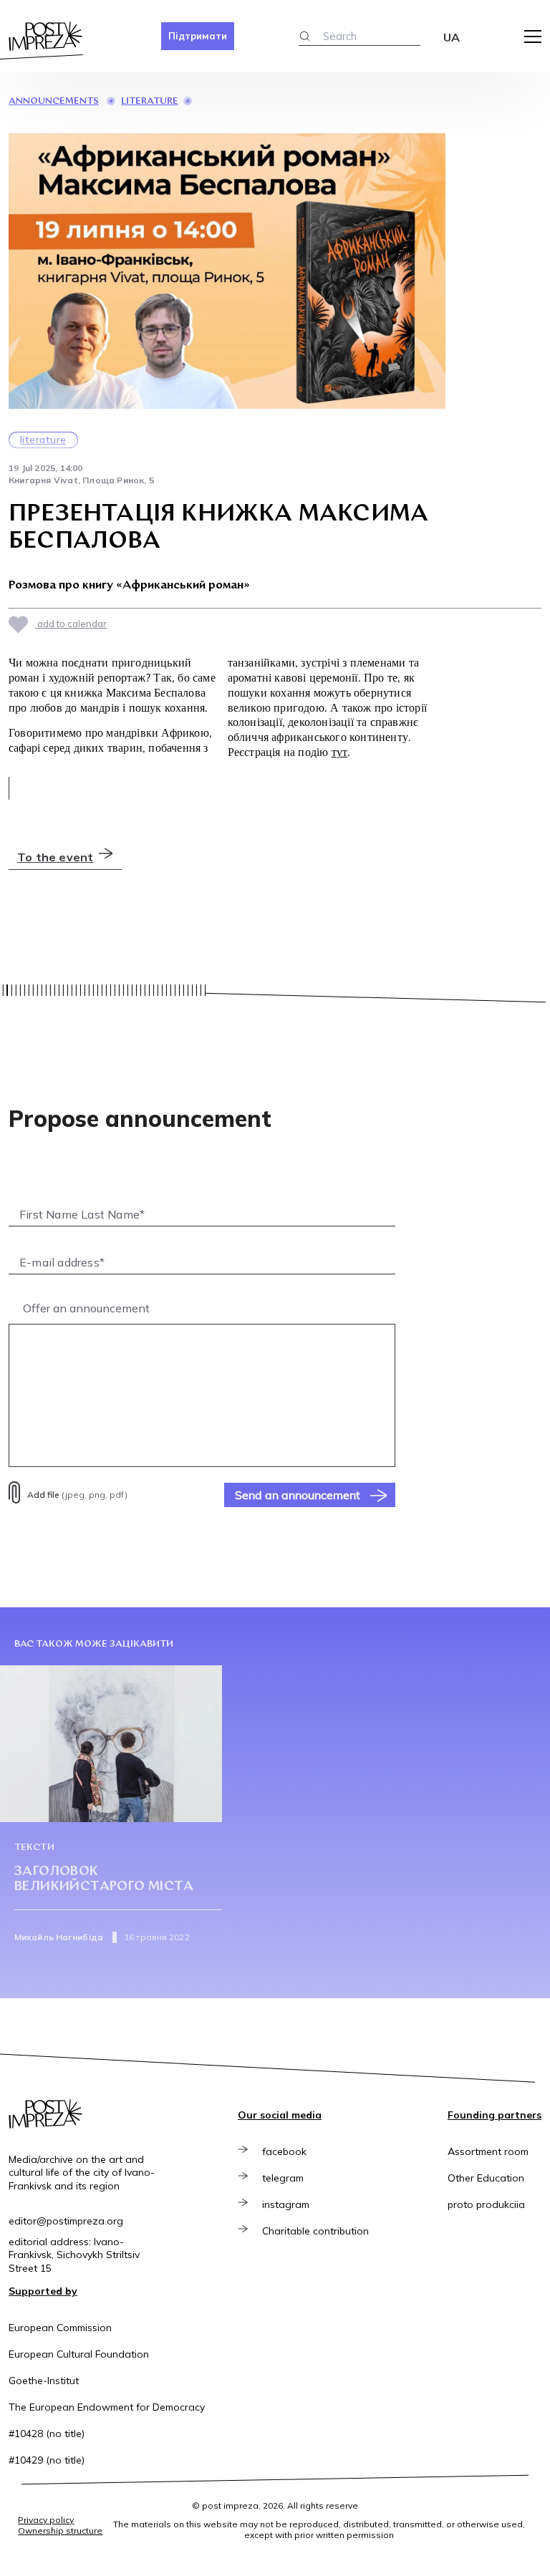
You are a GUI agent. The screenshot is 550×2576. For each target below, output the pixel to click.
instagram (286, 2204)
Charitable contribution (315, 2231)
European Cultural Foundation (79, 2354)
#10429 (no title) (47, 2460)
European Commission (60, 2328)
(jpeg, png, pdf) (77, 1495)
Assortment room (488, 2151)
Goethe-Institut (44, 2381)
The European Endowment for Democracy (107, 2407)
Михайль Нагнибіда (59, 1937)
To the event (55, 857)
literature (150, 101)
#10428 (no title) (47, 2434)
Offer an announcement (86, 1308)
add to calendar (71, 624)
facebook (284, 2151)
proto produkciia (486, 2204)
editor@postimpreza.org (66, 2221)
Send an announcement (298, 1495)
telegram (283, 2178)
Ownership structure (60, 2531)
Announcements (54, 101)
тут (340, 752)
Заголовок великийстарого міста (104, 1880)
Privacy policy (46, 2520)
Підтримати (198, 36)
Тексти (34, 1848)
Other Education (486, 2178)
